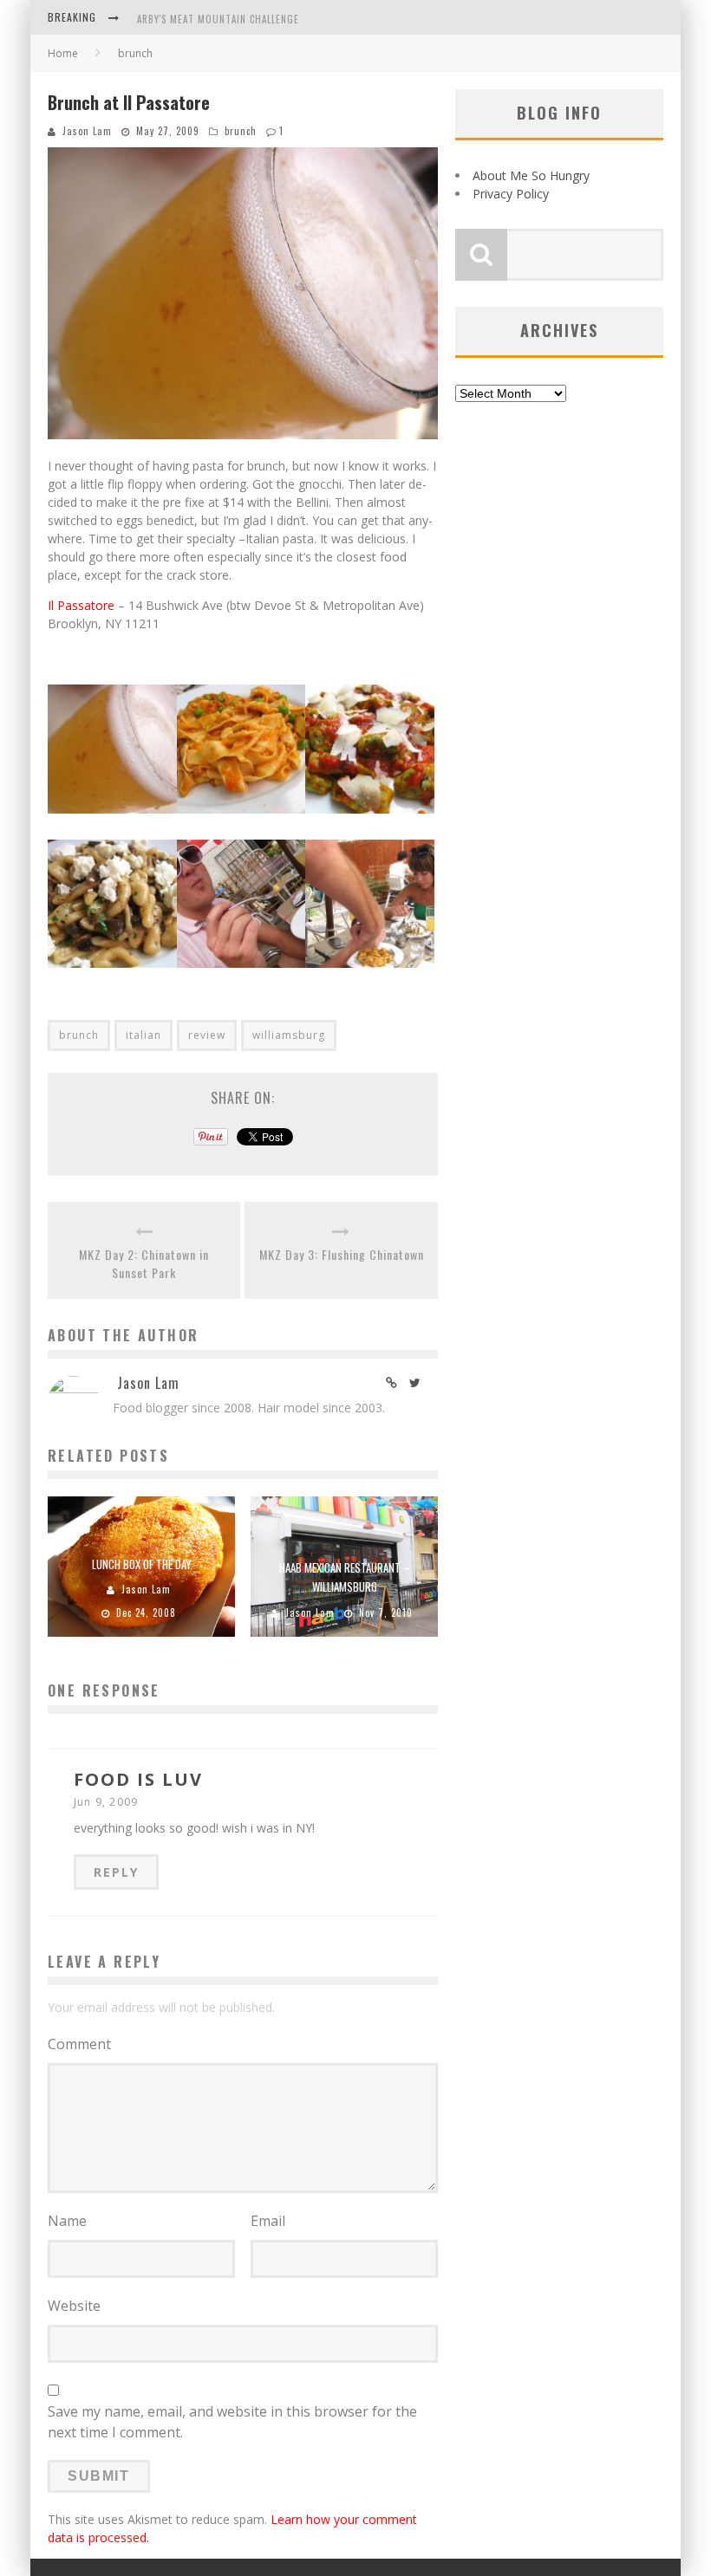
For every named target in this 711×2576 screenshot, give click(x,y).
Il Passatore (81, 605)
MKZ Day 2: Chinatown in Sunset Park (144, 1263)
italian (144, 1035)
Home (63, 53)
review (207, 1035)
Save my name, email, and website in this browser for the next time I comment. (232, 2422)
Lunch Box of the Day (142, 1564)
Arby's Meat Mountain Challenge (218, 19)
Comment (79, 2044)
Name (67, 2221)
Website (74, 2306)
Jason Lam (87, 131)
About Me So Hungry (531, 175)
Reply (116, 1872)
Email (268, 2221)
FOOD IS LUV (138, 1779)
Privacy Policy (511, 194)
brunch (241, 131)
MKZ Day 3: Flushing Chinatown (342, 1254)
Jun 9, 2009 (106, 1802)
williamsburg (289, 1035)
